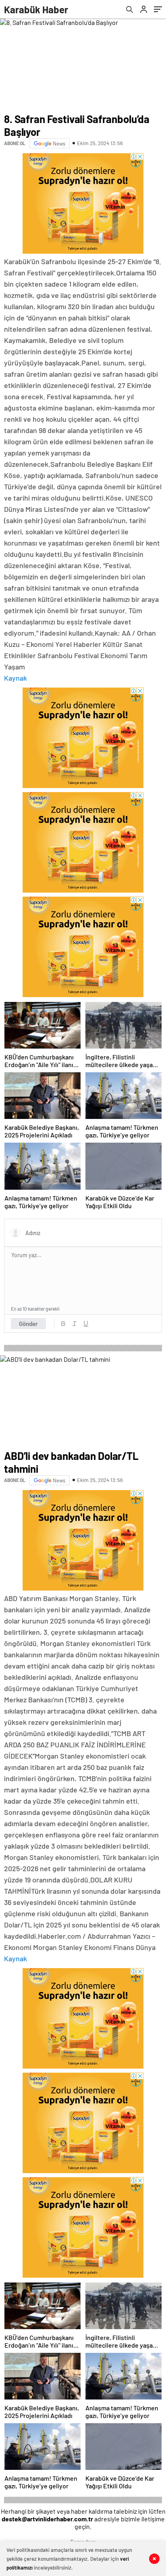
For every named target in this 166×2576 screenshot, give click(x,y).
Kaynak (16, 678)
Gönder (28, 1324)
